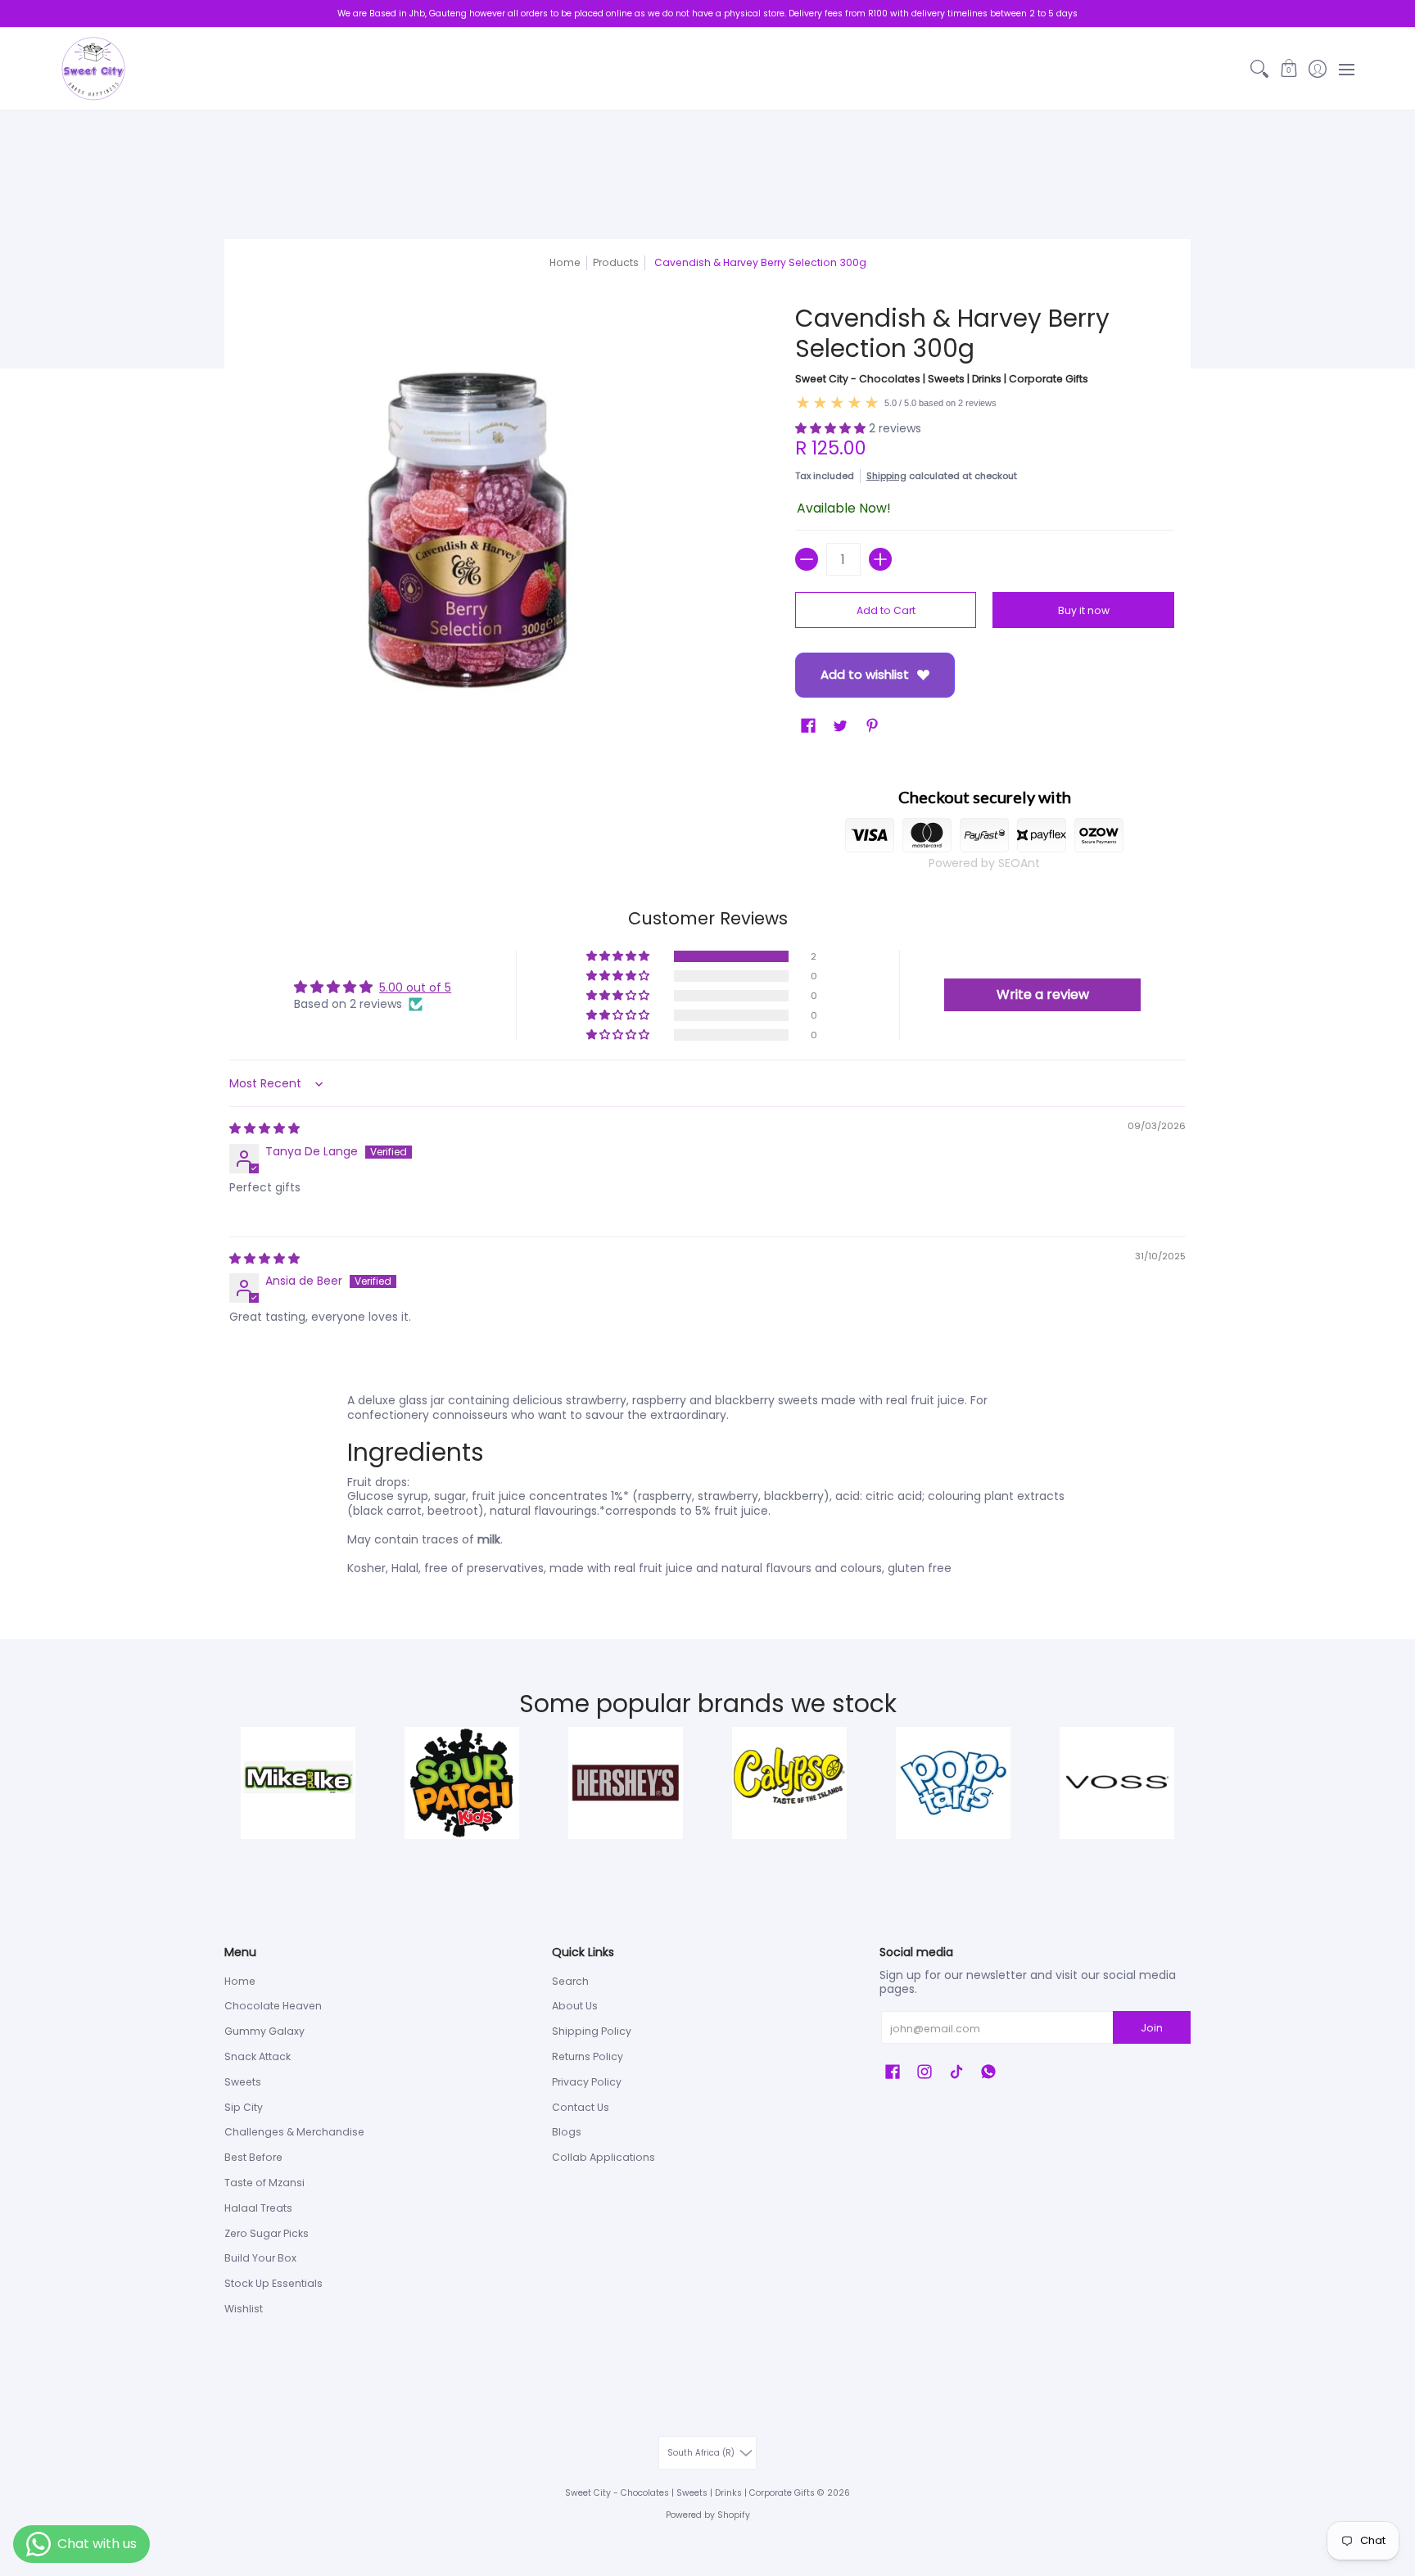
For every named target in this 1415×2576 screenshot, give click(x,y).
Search (570, 1981)
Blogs (567, 2132)
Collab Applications (604, 2157)
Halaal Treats (258, 2208)
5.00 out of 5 (415, 987)
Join (1152, 2028)
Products (616, 262)
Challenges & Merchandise (294, 2132)
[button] (1288, 69)
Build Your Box (260, 2258)
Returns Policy (588, 2056)
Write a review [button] (1043, 994)
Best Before (253, 2157)
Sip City (244, 2107)
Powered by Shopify (708, 2515)
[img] (264, 1128)
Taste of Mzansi (264, 2183)
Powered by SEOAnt (984, 863)
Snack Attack (258, 2056)
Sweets (243, 2082)
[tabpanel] (707, 1488)
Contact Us (581, 2107)
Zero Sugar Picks (267, 2233)
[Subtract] (807, 559)
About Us (575, 2006)
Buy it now (1084, 610)
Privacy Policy (587, 2082)
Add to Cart (886, 610)
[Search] (1260, 69)
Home (565, 262)
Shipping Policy (592, 2031)
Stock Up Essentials (274, 2283)
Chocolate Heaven (273, 2006)
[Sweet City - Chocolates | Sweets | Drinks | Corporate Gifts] (93, 69)
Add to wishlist (865, 674)
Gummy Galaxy (264, 2031)
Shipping (886, 476)
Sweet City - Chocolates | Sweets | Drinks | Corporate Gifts (942, 379)
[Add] (880, 559)
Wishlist (244, 2309)
